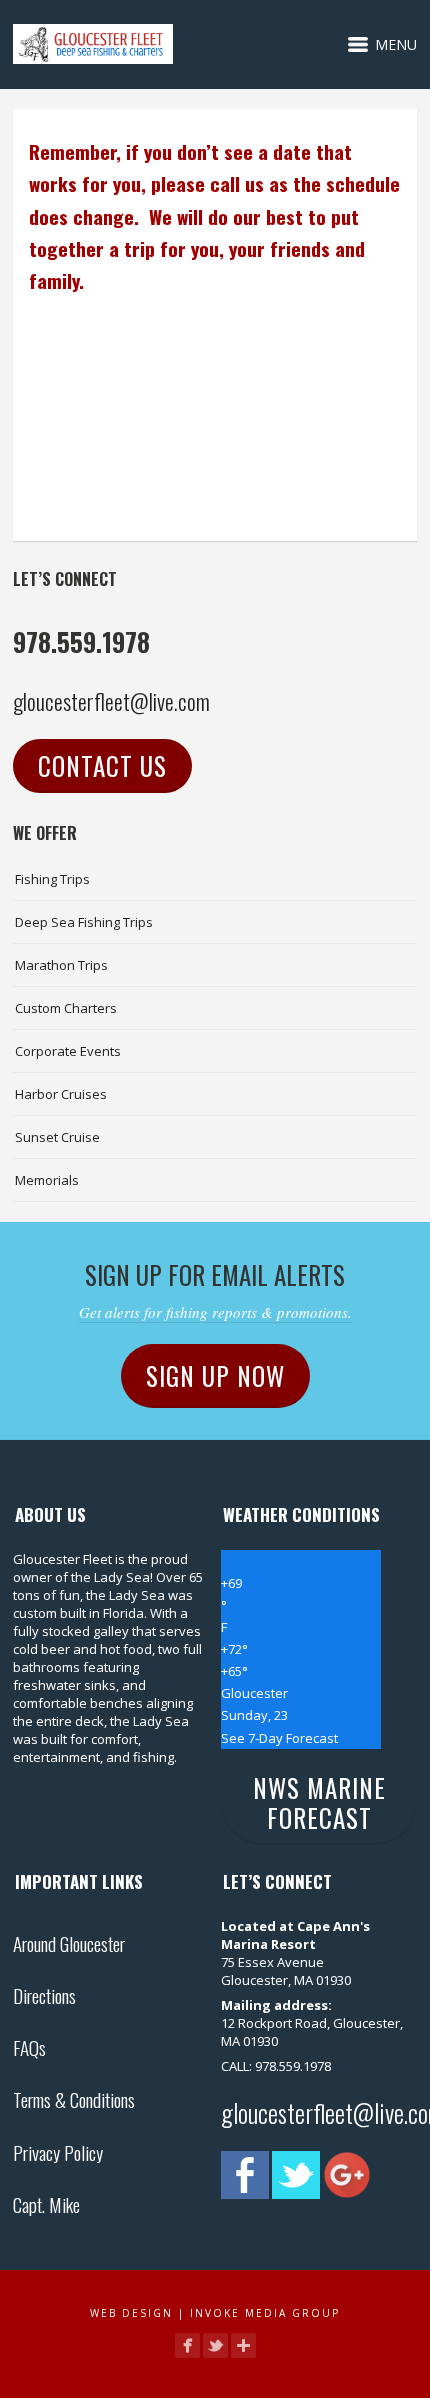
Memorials (47, 1180)
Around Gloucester (69, 1943)
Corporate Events (68, 1051)
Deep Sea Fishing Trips (84, 922)
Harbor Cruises (61, 1094)
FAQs (29, 2047)
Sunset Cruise (57, 1137)
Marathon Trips (61, 965)
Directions (44, 1995)
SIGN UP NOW (215, 1375)
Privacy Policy (58, 2152)
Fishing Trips (52, 879)
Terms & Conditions (74, 2099)
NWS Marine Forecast (319, 1802)
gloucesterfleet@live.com (111, 701)
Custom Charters (66, 1008)
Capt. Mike (46, 2204)
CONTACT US (102, 765)
